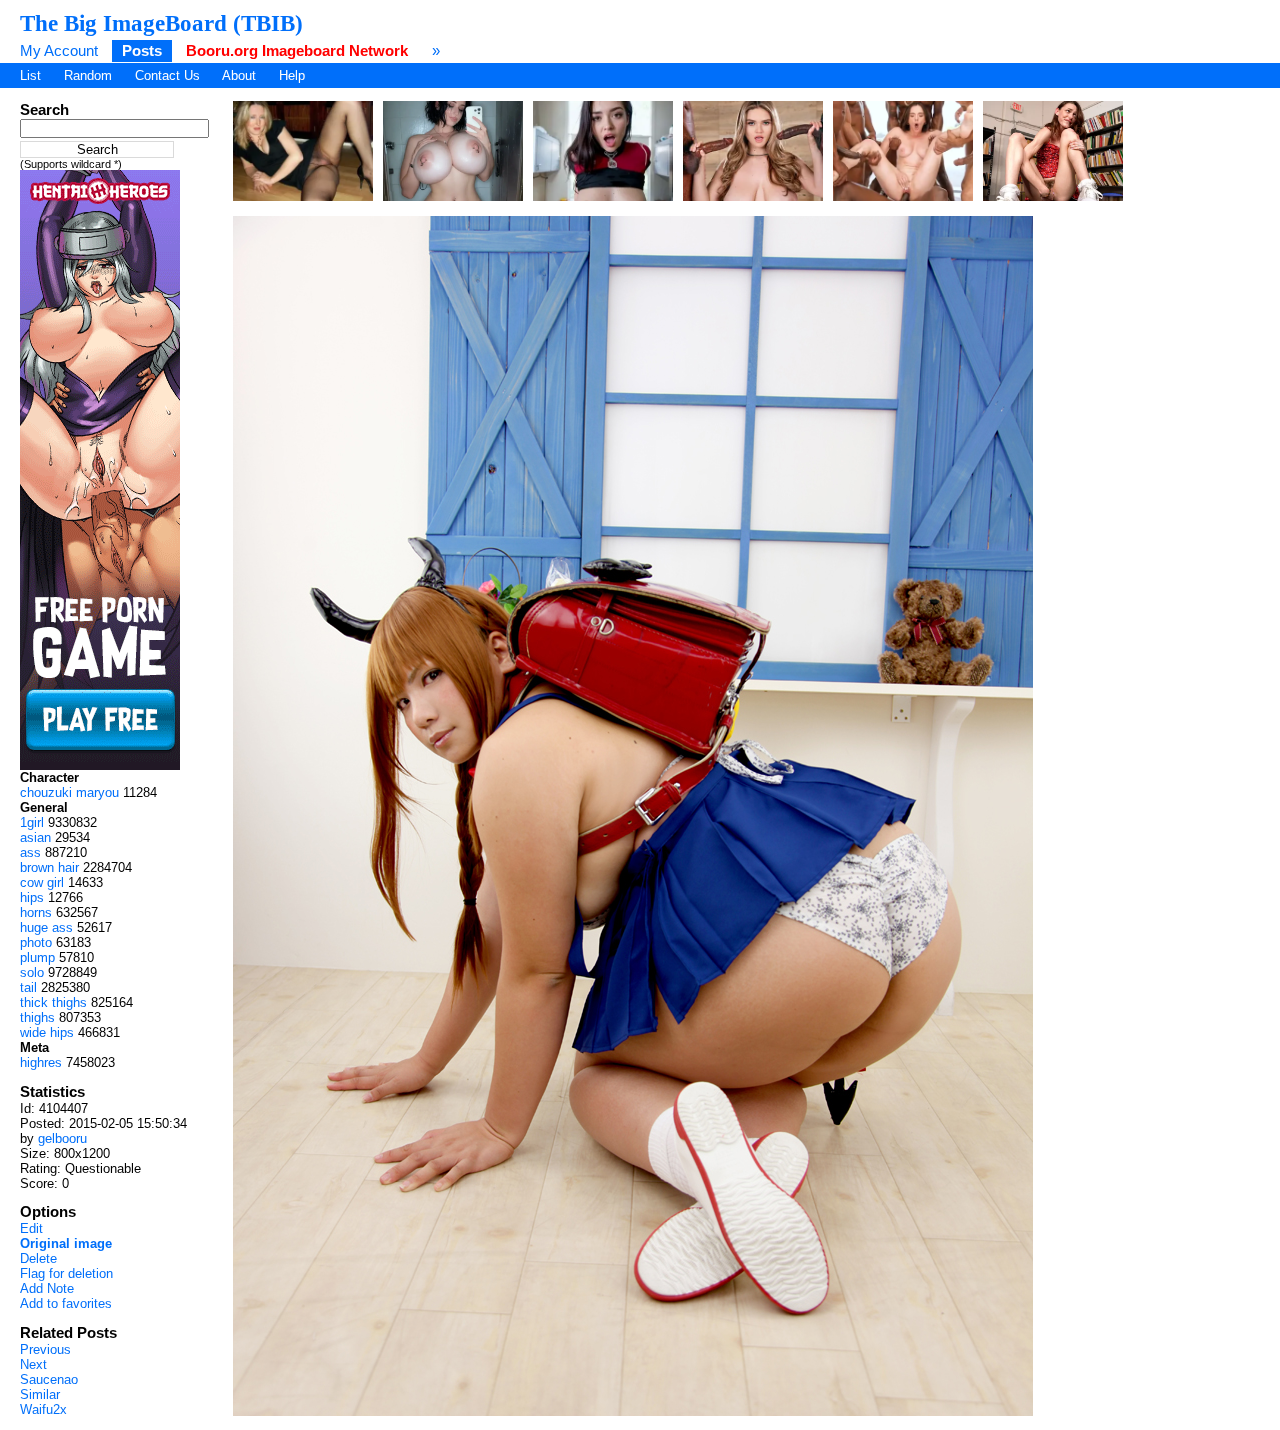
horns (36, 912)
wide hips (47, 1032)
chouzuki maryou (69, 792)
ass (30, 852)
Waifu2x (43, 1409)
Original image (66, 1243)
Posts (142, 50)
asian (35, 837)
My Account (59, 50)
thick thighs (53, 1002)
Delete (38, 1258)
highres (41, 1062)
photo (36, 942)
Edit (31, 1228)
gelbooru (62, 1138)
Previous (45, 1349)
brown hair (49, 867)
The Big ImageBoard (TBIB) (161, 23)
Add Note (47, 1288)
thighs (37, 1017)
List (30, 75)
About (239, 75)
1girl (32, 822)
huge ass (46, 927)
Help (292, 75)
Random (88, 75)
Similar (40, 1394)
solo (32, 972)
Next (33, 1364)
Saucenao (49, 1379)
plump (37, 957)
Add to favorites (66, 1303)
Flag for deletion (66, 1273)
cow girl (42, 882)
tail (28, 987)
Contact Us (167, 75)
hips (32, 897)
